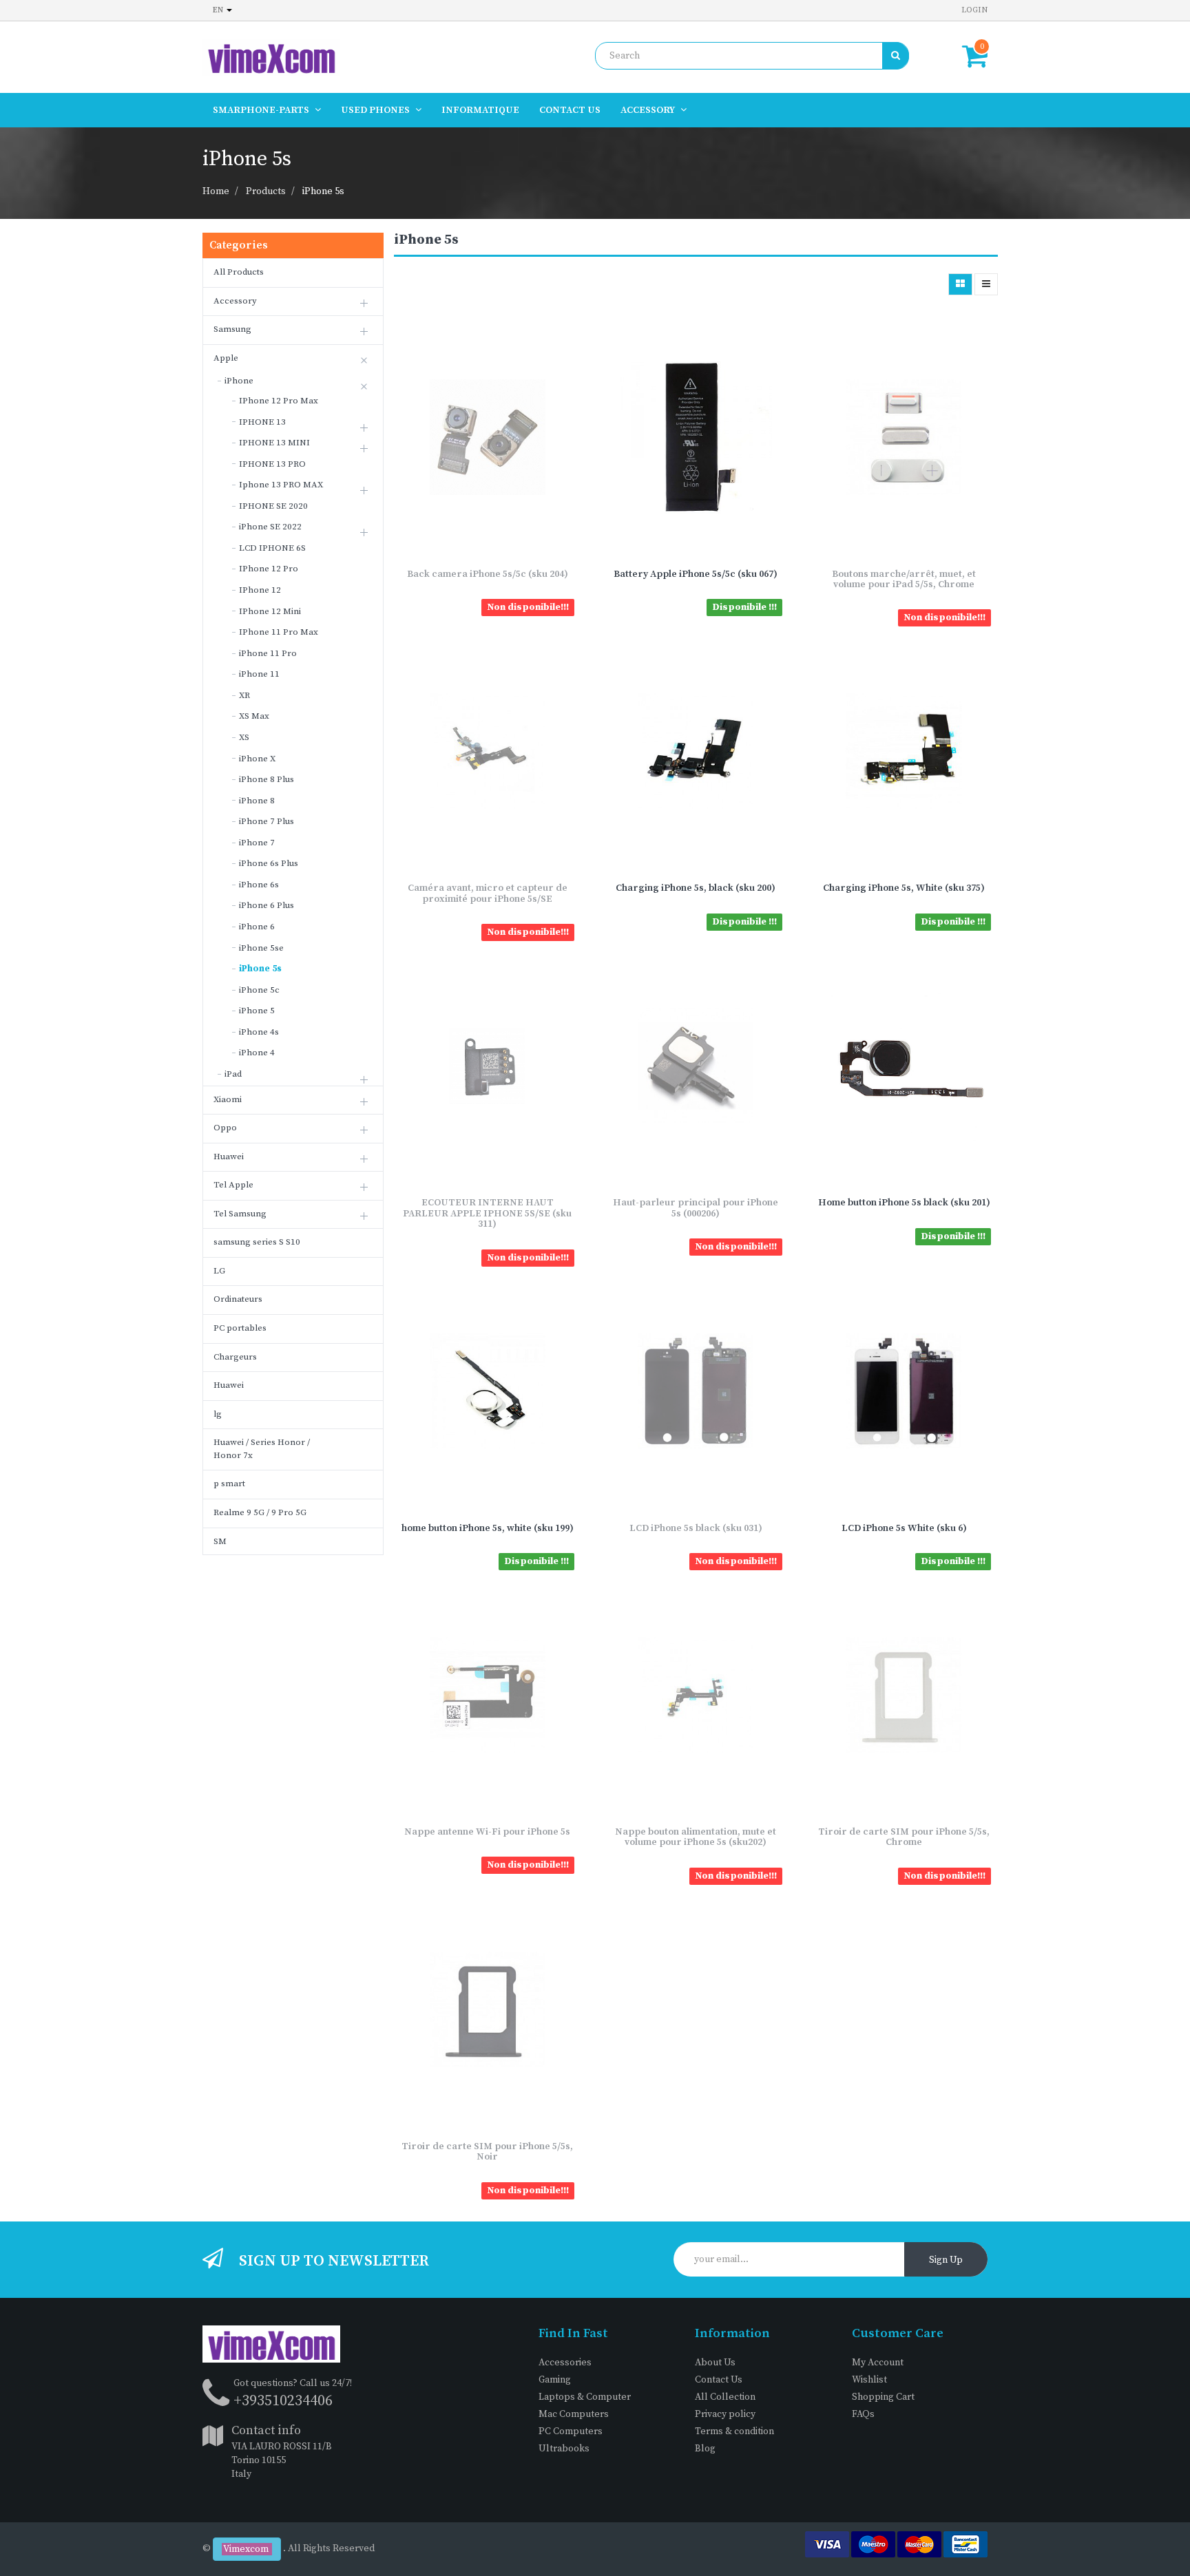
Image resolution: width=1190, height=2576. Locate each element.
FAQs (863, 2414)
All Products (239, 272)
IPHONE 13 (262, 422)
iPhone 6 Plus (267, 905)
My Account (878, 2363)
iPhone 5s (323, 191)
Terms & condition (734, 2431)
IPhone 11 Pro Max (279, 632)
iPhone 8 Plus (267, 779)
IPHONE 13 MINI (274, 443)
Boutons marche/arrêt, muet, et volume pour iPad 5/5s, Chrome (904, 579)
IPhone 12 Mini (270, 611)
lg (218, 1414)
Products (266, 191)
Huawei (229, 1157)
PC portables (240, 1328)
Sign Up (946, 2260)
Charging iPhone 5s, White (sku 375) (904, 888)
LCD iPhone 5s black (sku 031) (696, 1528)
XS (244, 737)
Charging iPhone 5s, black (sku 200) (696, 888)
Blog (705, 2449)
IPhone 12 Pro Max (279, 401)
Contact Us (719, 2380)
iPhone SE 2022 (270, 527)
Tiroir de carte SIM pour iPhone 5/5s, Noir (487, 2152)
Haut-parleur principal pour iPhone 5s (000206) (696, 1208)
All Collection (725, 2397)
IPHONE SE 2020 (273, 506)
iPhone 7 (257, 843)
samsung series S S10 (257, 1242)
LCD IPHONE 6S (272, 548)
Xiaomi (228, 1099)
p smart (229, 1484)
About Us (715, 2363)
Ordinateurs (238, 1299)
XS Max (254, 716)
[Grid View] (960, 284)
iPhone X (257, 759)
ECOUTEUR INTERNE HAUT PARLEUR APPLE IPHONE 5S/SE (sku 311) (487, 1213)
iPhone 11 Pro (268, 653)
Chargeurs (235, 1357)
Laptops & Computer (585, 2397)
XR (244, 695)
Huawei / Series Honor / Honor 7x (262, 1449)
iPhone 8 (257, 801)
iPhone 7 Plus (267, 821)
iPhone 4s (259, 1032)
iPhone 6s (259, 885)
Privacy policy (725, 2414)
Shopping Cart (883, 2397)
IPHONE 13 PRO (272, 464)
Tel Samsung (240, 1214)
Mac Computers (574, 2414)
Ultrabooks (564, 2449)
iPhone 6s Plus (269, 863)
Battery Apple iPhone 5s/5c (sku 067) (696, 574)
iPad (233, 1074)
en (219, 10)
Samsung (232, 329)
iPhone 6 (257, 927)
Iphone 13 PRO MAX (281, 485)
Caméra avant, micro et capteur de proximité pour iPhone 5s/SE (488, 893)
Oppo (225, 1128)
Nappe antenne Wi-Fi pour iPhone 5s (487, 1832)
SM (220, 1541)
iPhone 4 (257, 1053)
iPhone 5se (261, 948)
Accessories (565, 2363)
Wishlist (869, 2380)
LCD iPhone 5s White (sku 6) (904, 1528)
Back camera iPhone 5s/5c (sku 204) (488, 574)
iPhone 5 (257, 1011)
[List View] (986, 284)
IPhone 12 (260, 590)
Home (216, 191)
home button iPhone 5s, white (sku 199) (488, 1528)
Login (974, 10)
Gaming (555, 2380)
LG (219, 1271)
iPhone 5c (259, 990)
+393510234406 (283, 2401)
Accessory (235, 301)
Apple (226, 358)
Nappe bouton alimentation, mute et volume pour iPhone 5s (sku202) (696, 1837)
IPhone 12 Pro (269, 569)
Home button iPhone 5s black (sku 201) (904, 1203)
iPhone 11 (259, 674)
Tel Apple (233, 1185)
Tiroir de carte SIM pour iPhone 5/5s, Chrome (904, 1837)
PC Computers (571, 2431)
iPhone (239, 381)
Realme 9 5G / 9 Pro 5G (260, 1512)
